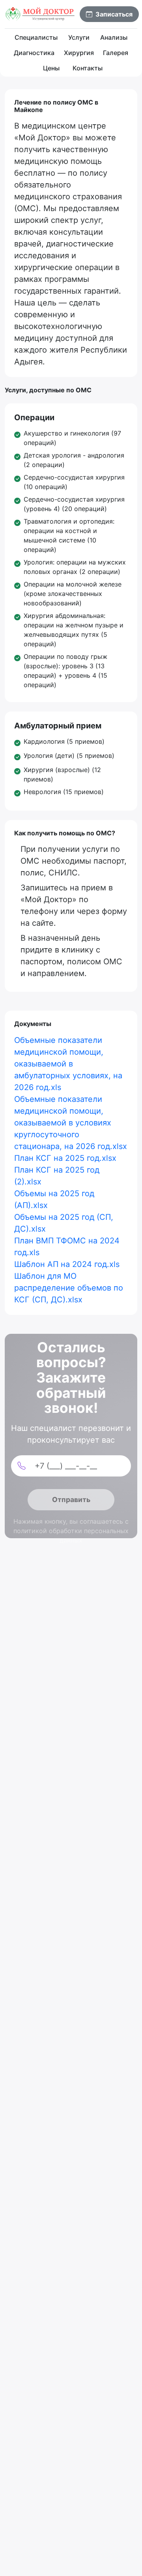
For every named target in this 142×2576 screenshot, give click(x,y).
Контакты (88, 68)
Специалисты (36, 37)
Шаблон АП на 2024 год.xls (67, 1264)
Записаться (114, 14)
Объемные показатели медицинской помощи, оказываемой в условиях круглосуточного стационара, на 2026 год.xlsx (71, 1123)
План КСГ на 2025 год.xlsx (65, 1158)
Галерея (116, 53)
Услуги (79, 37)
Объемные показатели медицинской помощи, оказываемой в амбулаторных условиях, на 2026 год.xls (68, 1064)
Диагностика (34, 53)
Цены (51, 68)
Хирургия (79, 53)
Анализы (114, 37)
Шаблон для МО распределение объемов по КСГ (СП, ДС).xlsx (69, 1288)
